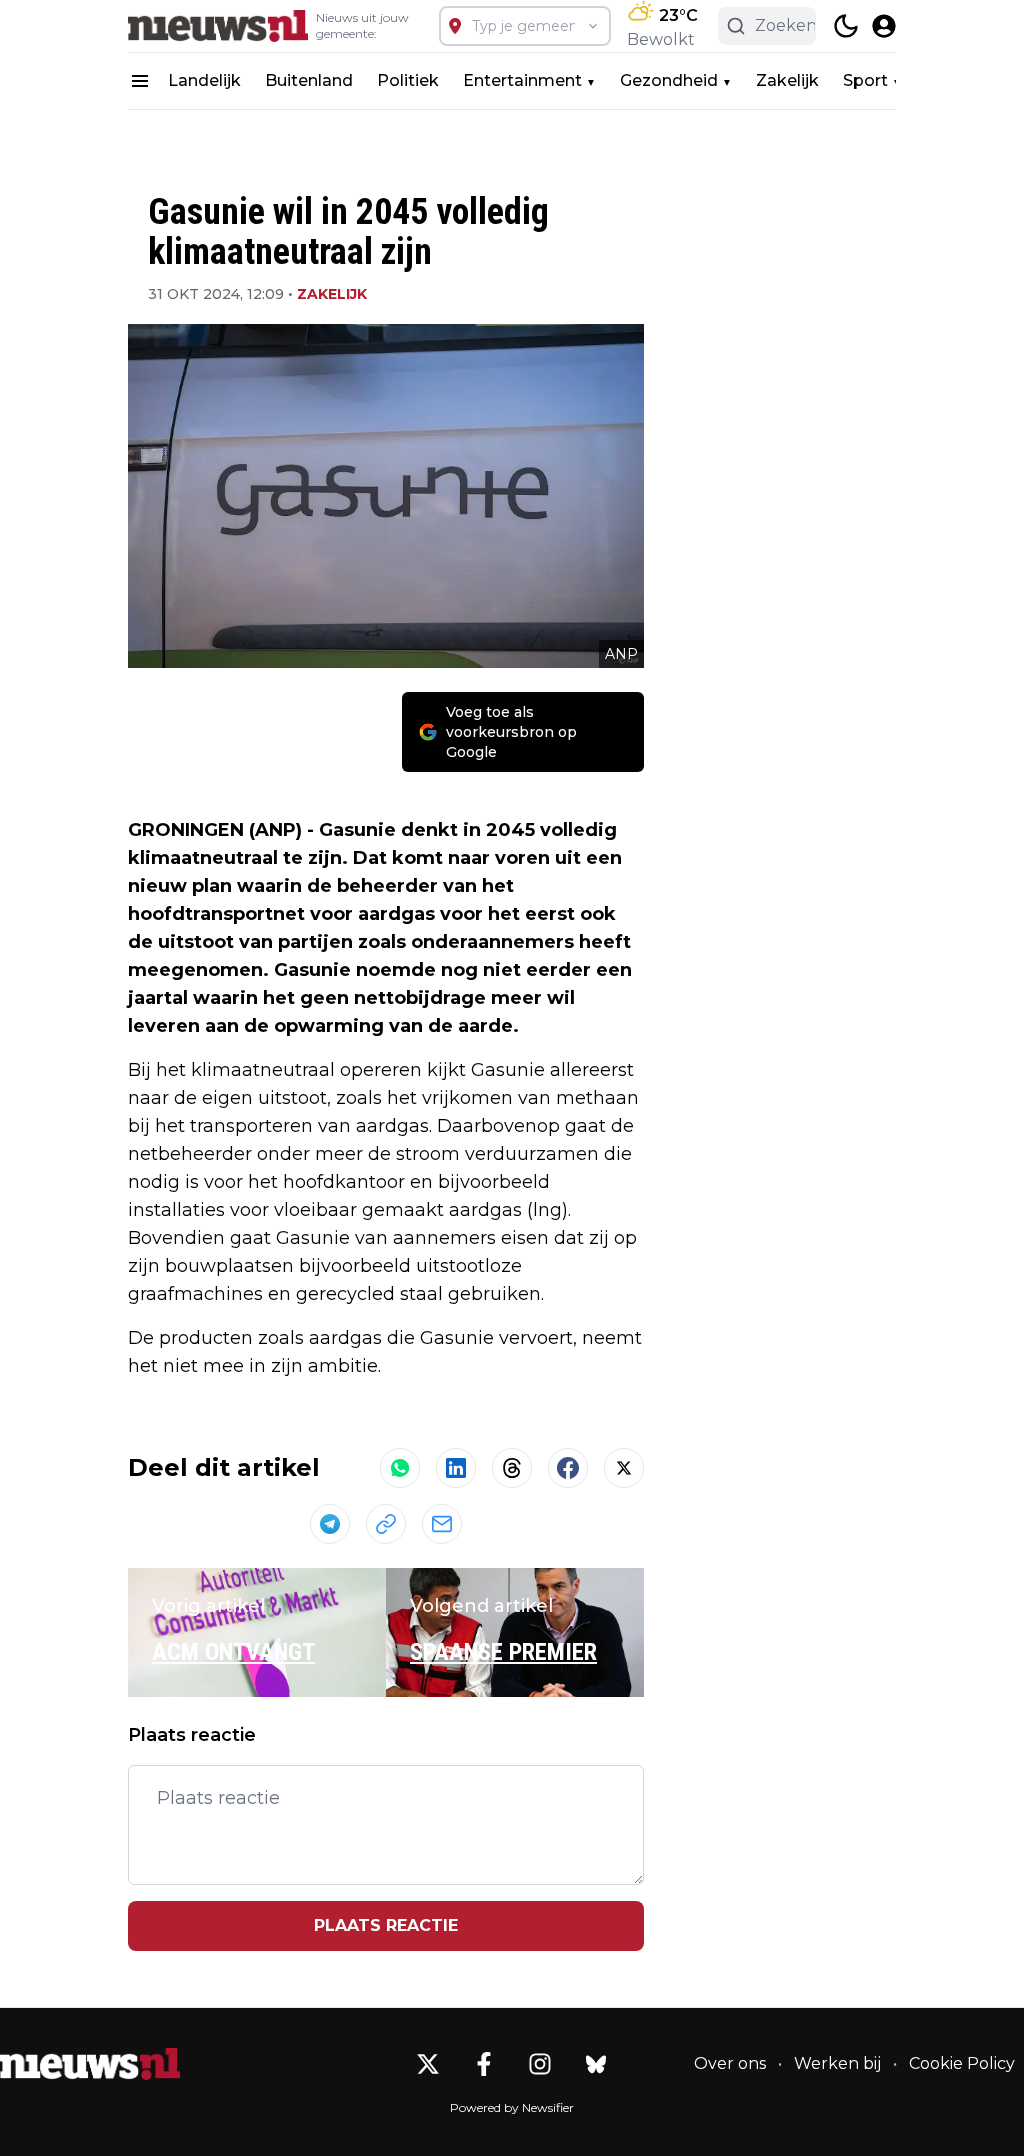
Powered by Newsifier (512, 2107)
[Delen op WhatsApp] (400, 1468)
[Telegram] (330, 1524)
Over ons (730, 2063)
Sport (865, 80)
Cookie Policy (962, 2063)
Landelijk (204, 80)
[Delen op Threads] (512, 1468)
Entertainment (522, 80)
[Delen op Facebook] (568, 1468)
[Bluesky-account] (596, 2064)
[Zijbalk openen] (140, 81)
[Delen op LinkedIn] (456, 1468)
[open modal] (884, 26)
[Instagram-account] (540, 2064)
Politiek (408, 80)
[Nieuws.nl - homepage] (218, 26)
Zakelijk (787, 80)
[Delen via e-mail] (442, 1524)
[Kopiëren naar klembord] (386, 1524)
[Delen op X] (624, 1468)
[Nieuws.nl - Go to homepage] (90, 2064)
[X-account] (428, 2064)
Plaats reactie (386, 1925)
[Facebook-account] (484, 2064)
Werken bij (837, 2063)
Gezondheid (669, 80)
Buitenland (309, 80)
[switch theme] (846, 26)
